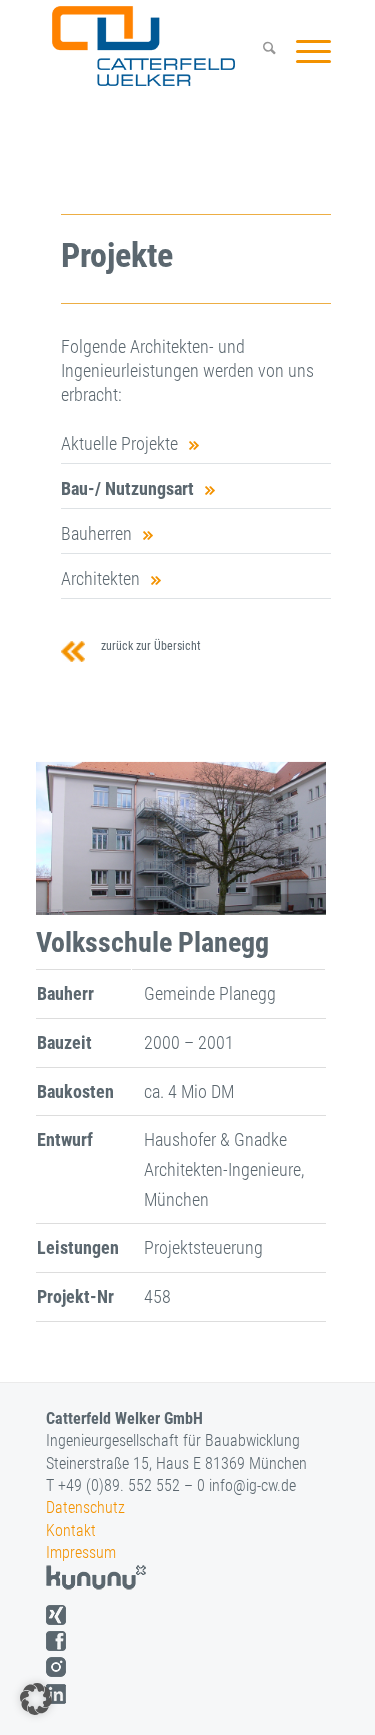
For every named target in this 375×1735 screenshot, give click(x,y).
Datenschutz (85, 1507)
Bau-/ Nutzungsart (127, 488)
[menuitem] (259, 51)
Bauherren (96, 533)
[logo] (162, 46)
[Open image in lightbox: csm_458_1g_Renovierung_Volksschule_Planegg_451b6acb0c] (304, 917)
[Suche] (259, 51)
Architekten (100, 578)
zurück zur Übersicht (148, 646)
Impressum (81, 1552)
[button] (36, 1699)
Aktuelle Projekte (119, 443)
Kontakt (71, 1530)
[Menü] (303, 51)
